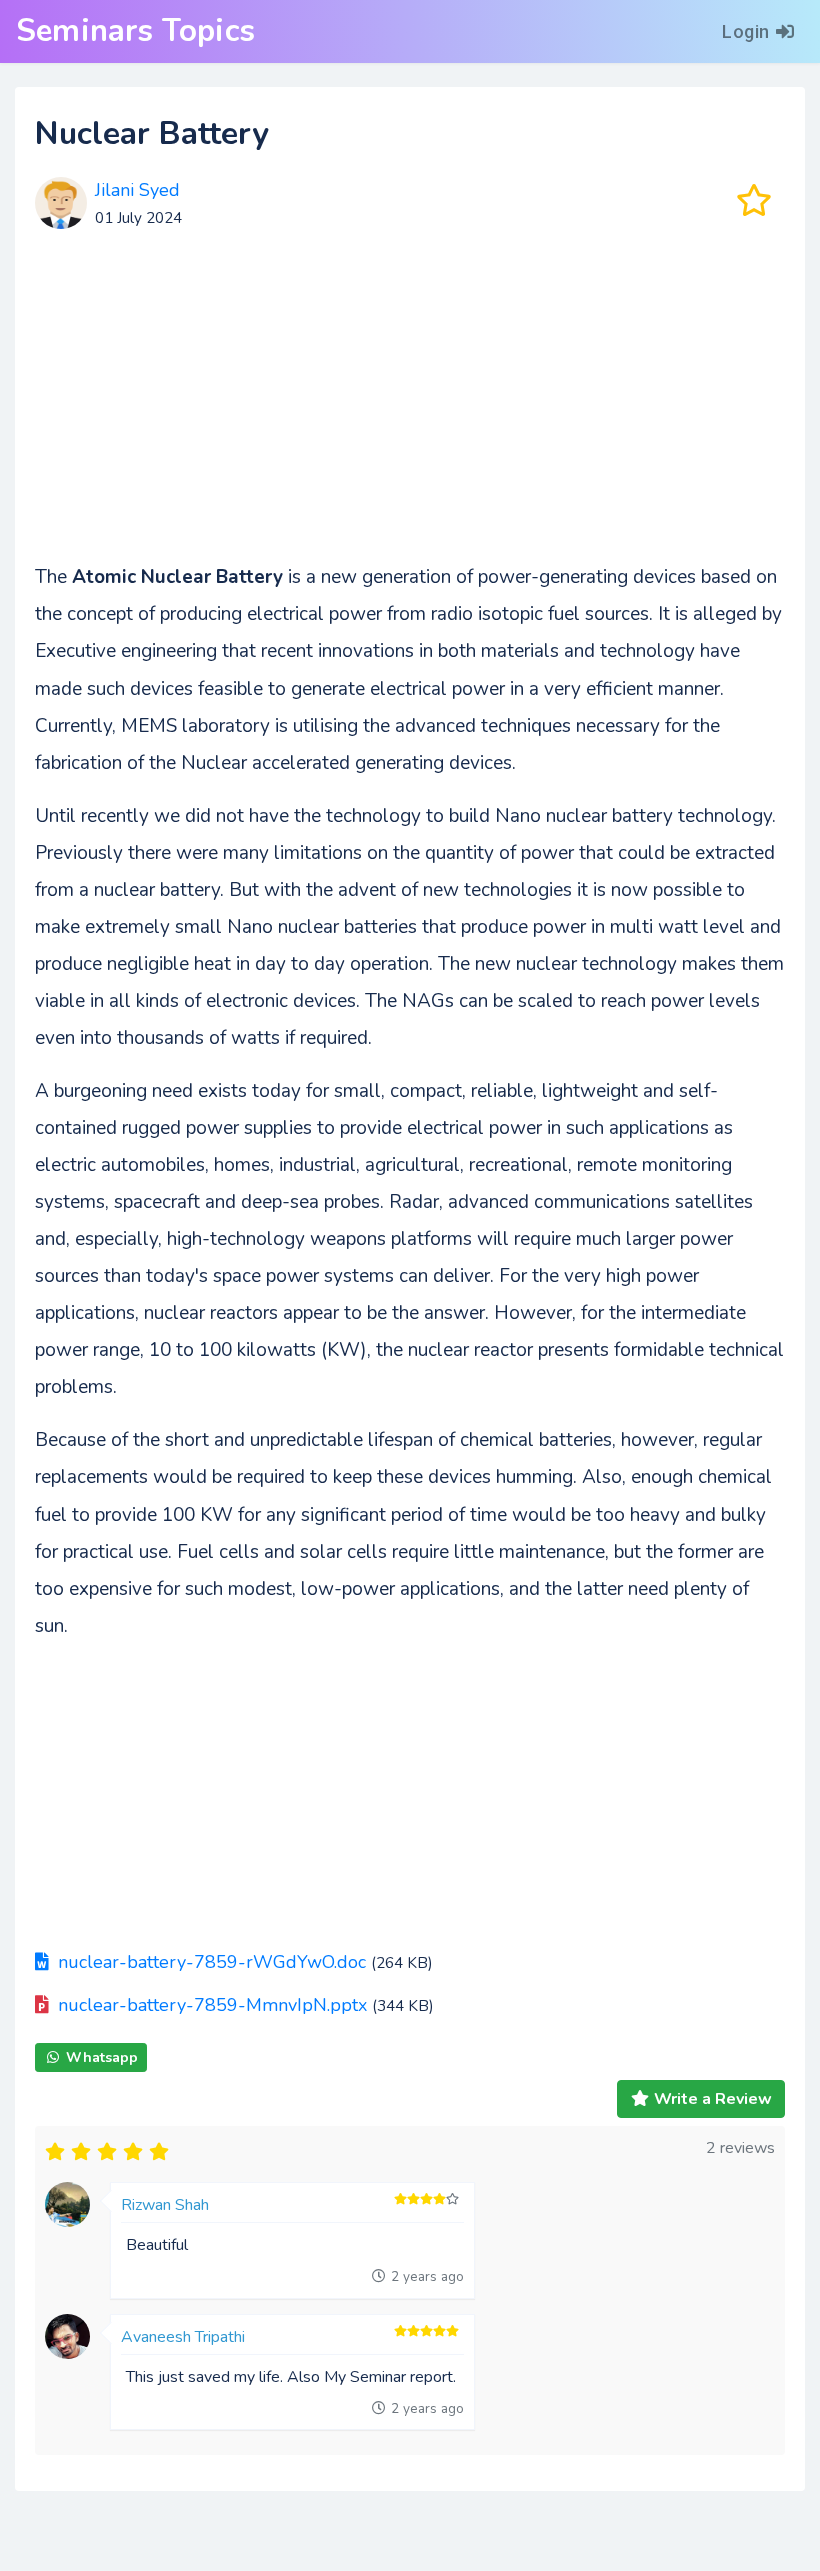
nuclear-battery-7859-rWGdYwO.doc (212, 1962)
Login (746, 31)
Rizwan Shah (165, 2205)
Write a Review (713, 2099)
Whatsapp (102, 2057)
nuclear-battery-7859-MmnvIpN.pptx (212, 2005)
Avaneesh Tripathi (183, 2337)
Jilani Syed (137, 190)
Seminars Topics (135, 31)
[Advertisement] (410, 403)
